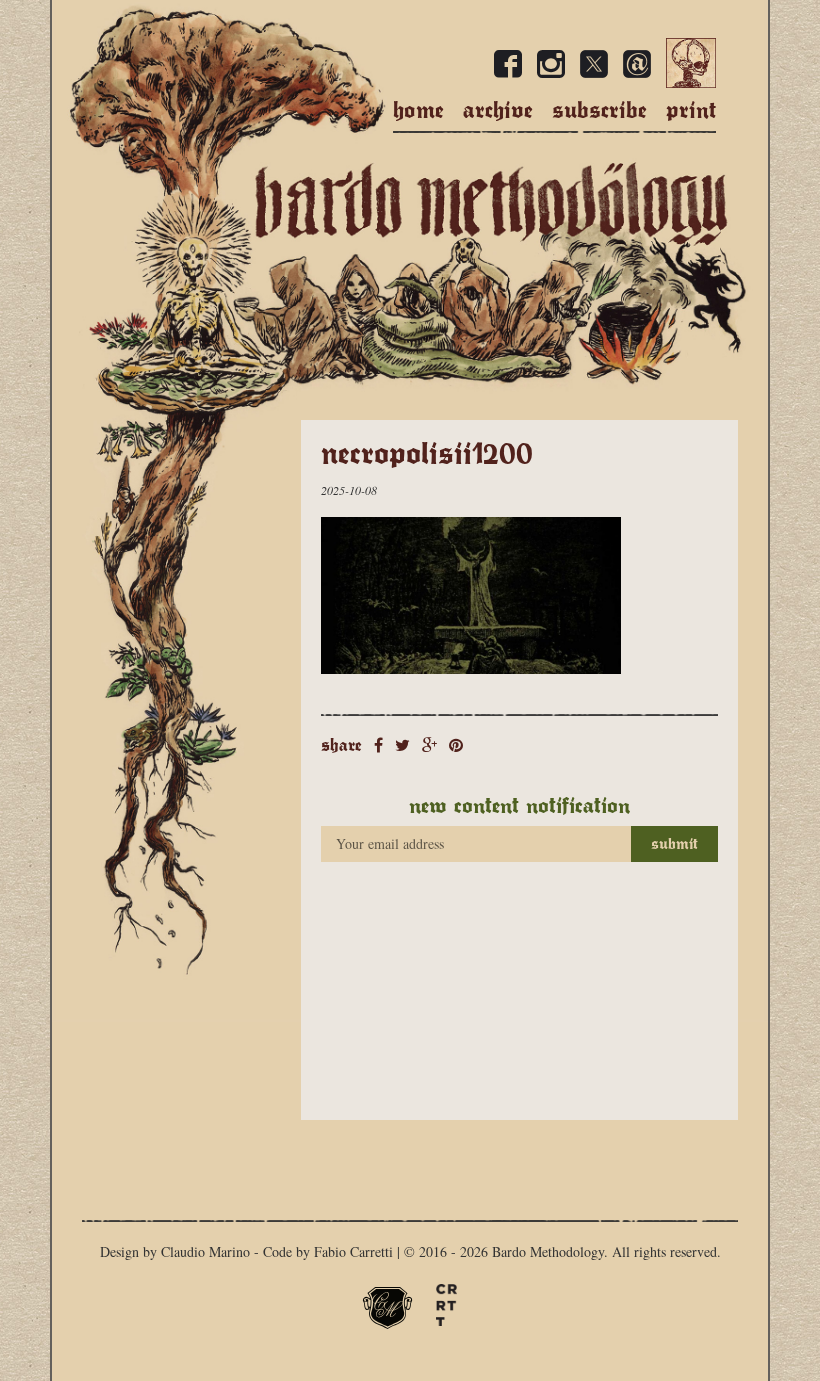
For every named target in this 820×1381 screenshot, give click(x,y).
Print (691, 110)
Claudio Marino (205, 1251)
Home (418, 110)
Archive (498, 110)
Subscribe (599, 110)
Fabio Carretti (353, 1251)
